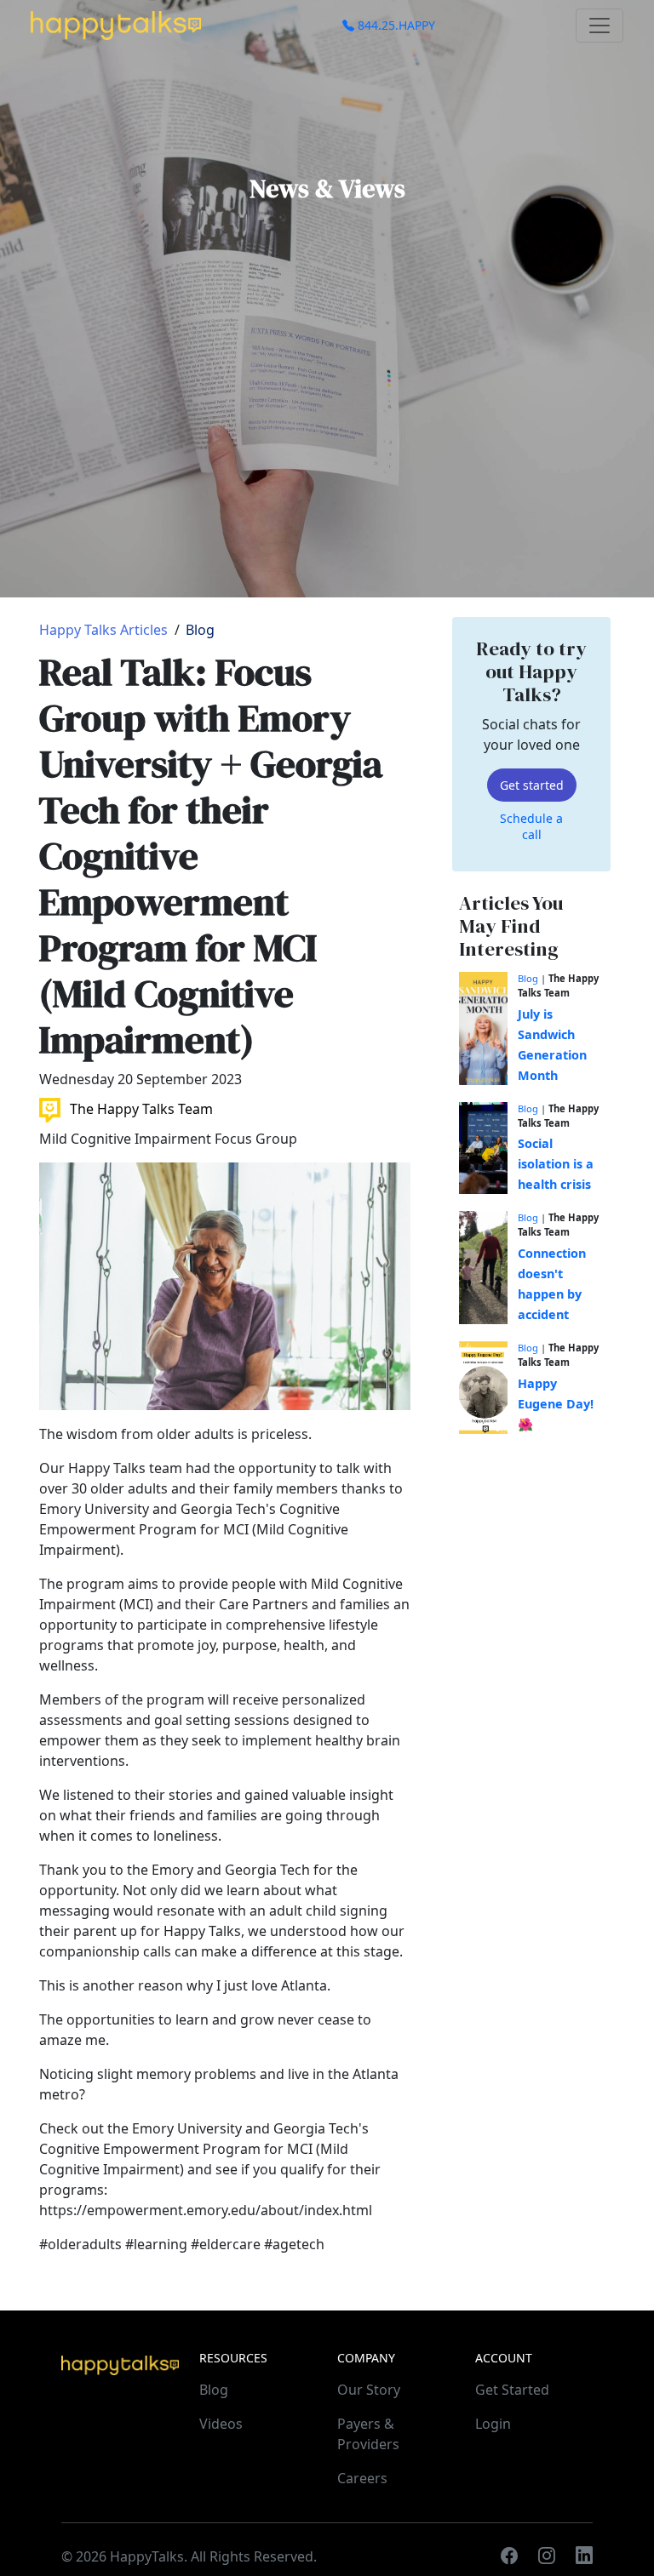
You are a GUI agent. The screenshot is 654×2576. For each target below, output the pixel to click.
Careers (362, 2478)
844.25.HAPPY (395, 25)
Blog (200, 630)
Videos (221, 2424)
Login (493, 2424)
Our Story (369, 2390)
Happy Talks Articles (103, 630)
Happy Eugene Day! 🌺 (556, 1404)
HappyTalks (147, 2556)
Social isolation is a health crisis (556, 1164)
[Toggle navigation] (599, 26)
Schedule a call (531, 826)
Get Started (512, 2390)
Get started (532, 785)
